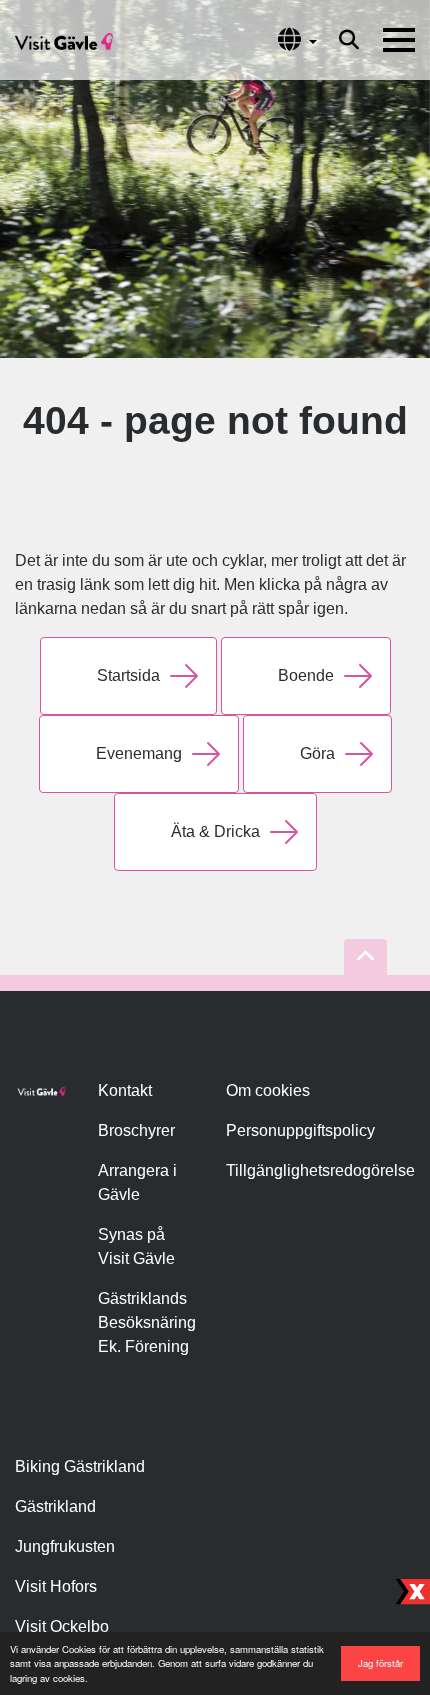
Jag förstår (380, 1663)
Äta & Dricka (215, 831)
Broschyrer (136, 1130)
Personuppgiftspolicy (300, 1130)
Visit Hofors (56, 1586)
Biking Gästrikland (80, 1466)
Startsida (128, 675)
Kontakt (125, 1090)
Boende (306, 675)
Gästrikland (55, 1506)
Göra (317, 753)
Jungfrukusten (65, 1546)
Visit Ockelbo (62, 1626)
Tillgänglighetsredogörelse (320, 1170)
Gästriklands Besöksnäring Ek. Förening (147, 1322)
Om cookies (268, 1090)
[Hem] (64, 40)
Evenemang (139, 753)
